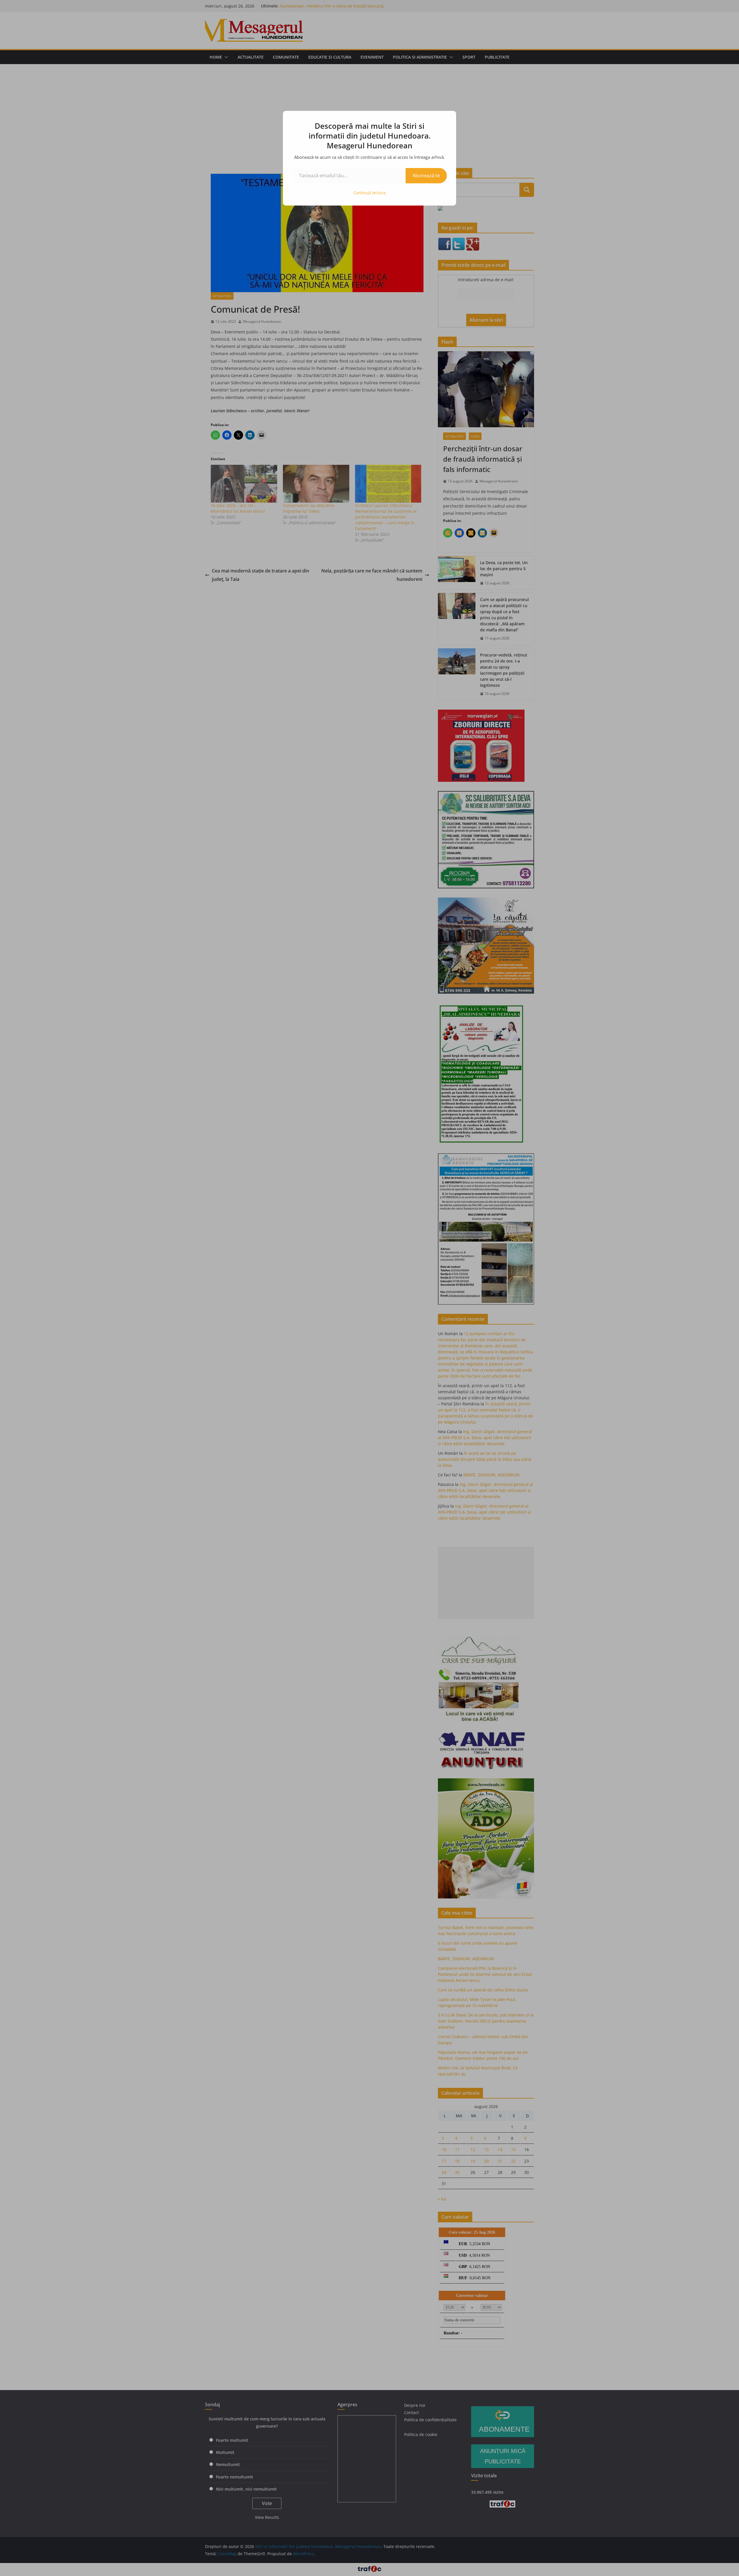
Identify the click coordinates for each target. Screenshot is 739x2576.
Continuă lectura (369, 193)
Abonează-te (426, 176)
